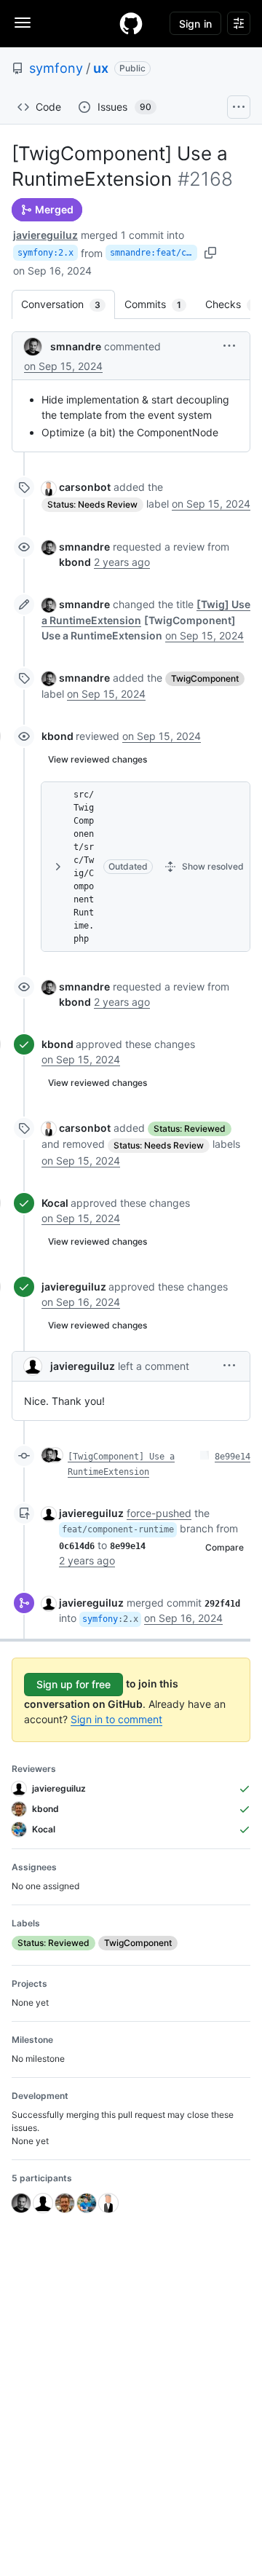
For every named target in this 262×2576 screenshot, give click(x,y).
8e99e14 (233, 1457)
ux (101, 68)
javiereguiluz (45, 235)
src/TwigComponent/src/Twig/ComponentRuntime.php (84, 867)
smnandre (76, 346)
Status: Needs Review (92, 504)
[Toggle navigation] (23, 23)
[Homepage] (131, 23)
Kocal (55, 1203)
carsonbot (85, 487)
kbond (57, 736)
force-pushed (159, 1513)
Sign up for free (74, 1684)
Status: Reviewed (190, 1129)
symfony (56, 68)
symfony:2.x (45, 253)
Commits (160, 304)
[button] (229, 346)
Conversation (68, 304)
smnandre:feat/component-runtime (154, 253)
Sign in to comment (116, 1719)
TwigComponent (205, 678)
